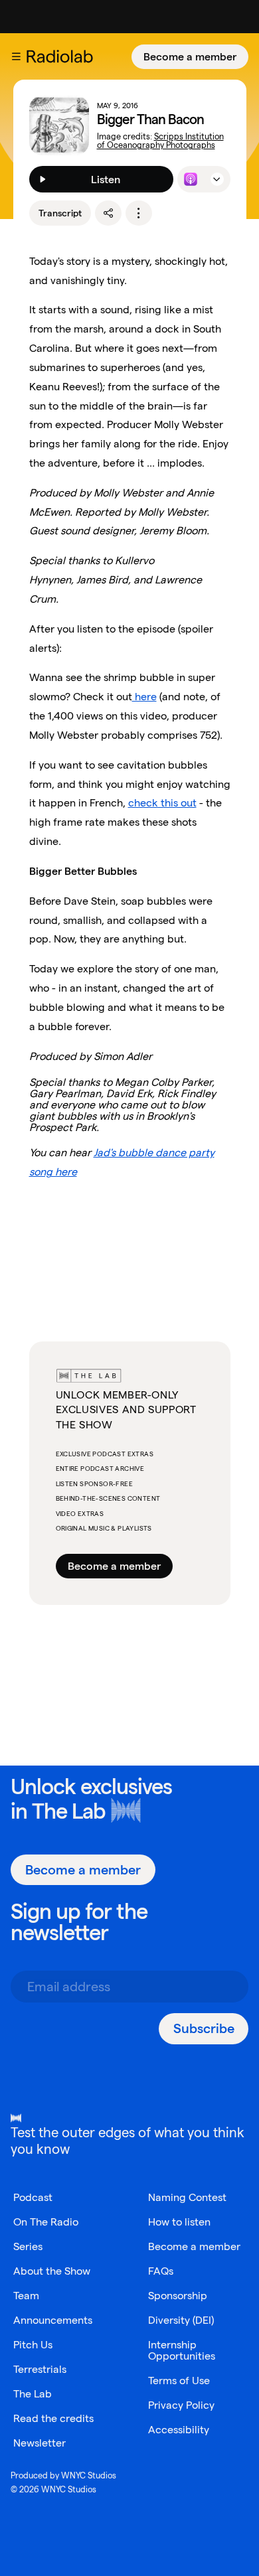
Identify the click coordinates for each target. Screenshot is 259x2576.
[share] (108, 213)
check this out (162, 803)
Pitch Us (33, 2345)
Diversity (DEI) (181, 2320)
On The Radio (46, 2222)
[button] (16, 56)
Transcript (60, 213)
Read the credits (53, 2418)
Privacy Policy (181, 2405)
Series (28, 2246)
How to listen (179, 2222)
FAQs (161, 2271)
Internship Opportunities (182, 2350)
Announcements (53, 2320)
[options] (139, 213)
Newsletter (40, 2443)
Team (26, 2296)
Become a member (190, 57)
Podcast (33, 2197)
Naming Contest (187, 2197)
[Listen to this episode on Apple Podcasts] (191, 179)
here (144, 697)
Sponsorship (178, 2296)
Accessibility (179, 2430)
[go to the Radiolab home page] (62, 56)
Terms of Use (179, 2381)
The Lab (69, 1811)
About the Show (52, 2271)
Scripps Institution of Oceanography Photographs (160, 141)
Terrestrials (40, 2369)
